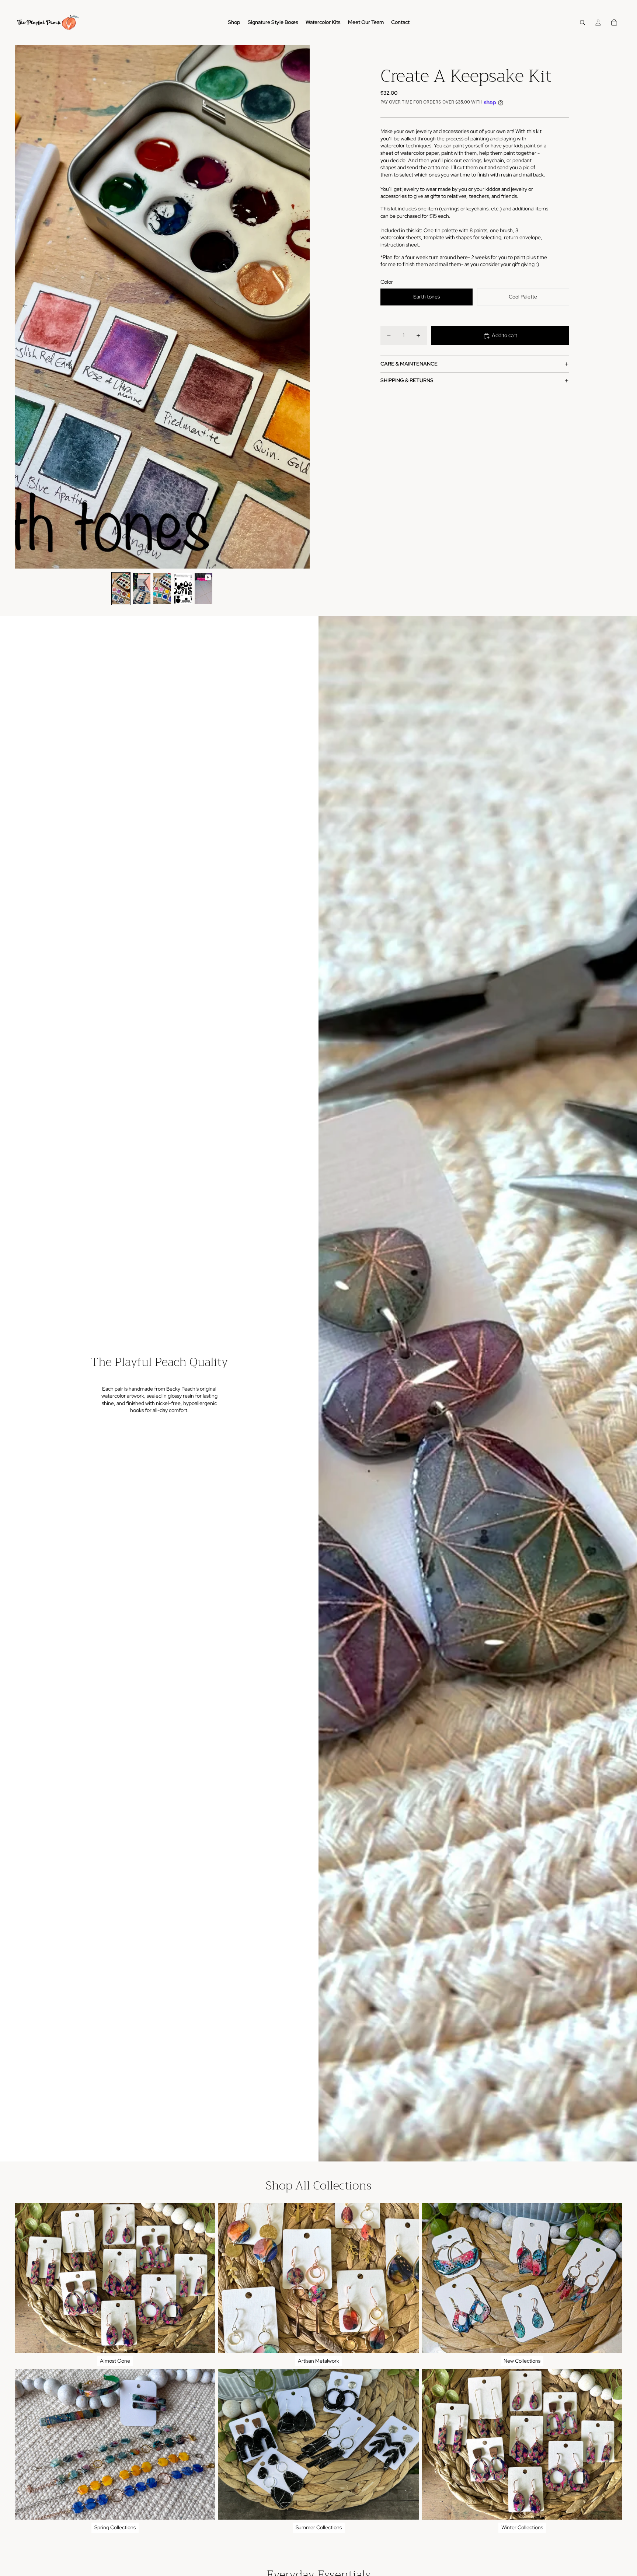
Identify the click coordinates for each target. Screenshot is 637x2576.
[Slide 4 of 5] (183, 589)
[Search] (582, 22)
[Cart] (614, 22)
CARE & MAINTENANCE (409, 364)
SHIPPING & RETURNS (407, 381)
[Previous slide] (23, 307)
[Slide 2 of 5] (142, 589)
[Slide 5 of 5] (203, 589)
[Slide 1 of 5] (121, 589)
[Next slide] (302, 307)
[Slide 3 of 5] (162, 589)
